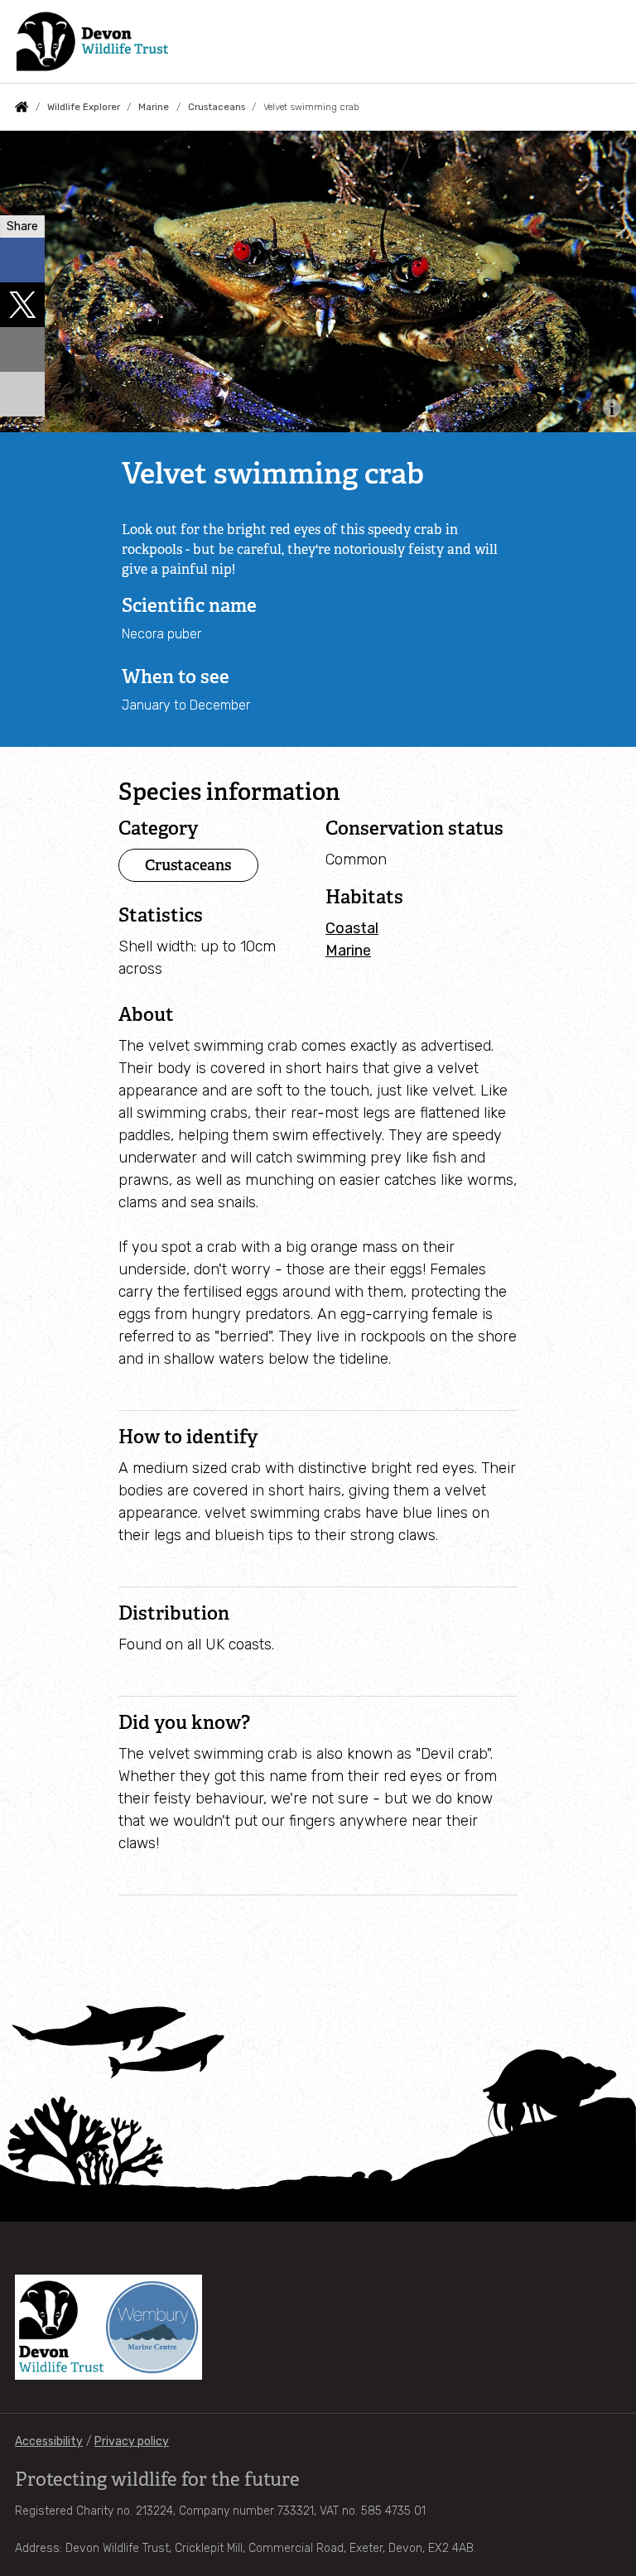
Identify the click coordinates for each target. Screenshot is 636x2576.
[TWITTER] (22, 305)
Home (22, 107)
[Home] (92, 41)
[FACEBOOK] (22, 260)
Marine (154, 107)
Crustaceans (217, 107)
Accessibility (49, 2441)
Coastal (352, 928)
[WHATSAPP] (22, 394)
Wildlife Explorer (84, 107)
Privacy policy (132, 2441)
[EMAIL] (22, 349)
